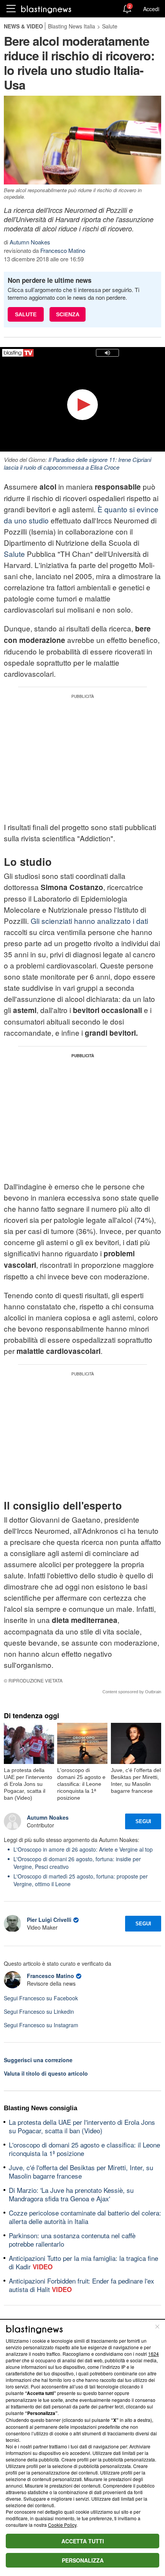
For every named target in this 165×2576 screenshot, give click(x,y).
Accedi (151, 9)
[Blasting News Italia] (46, 9)
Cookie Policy (62, 2525)
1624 (153, 2354)
